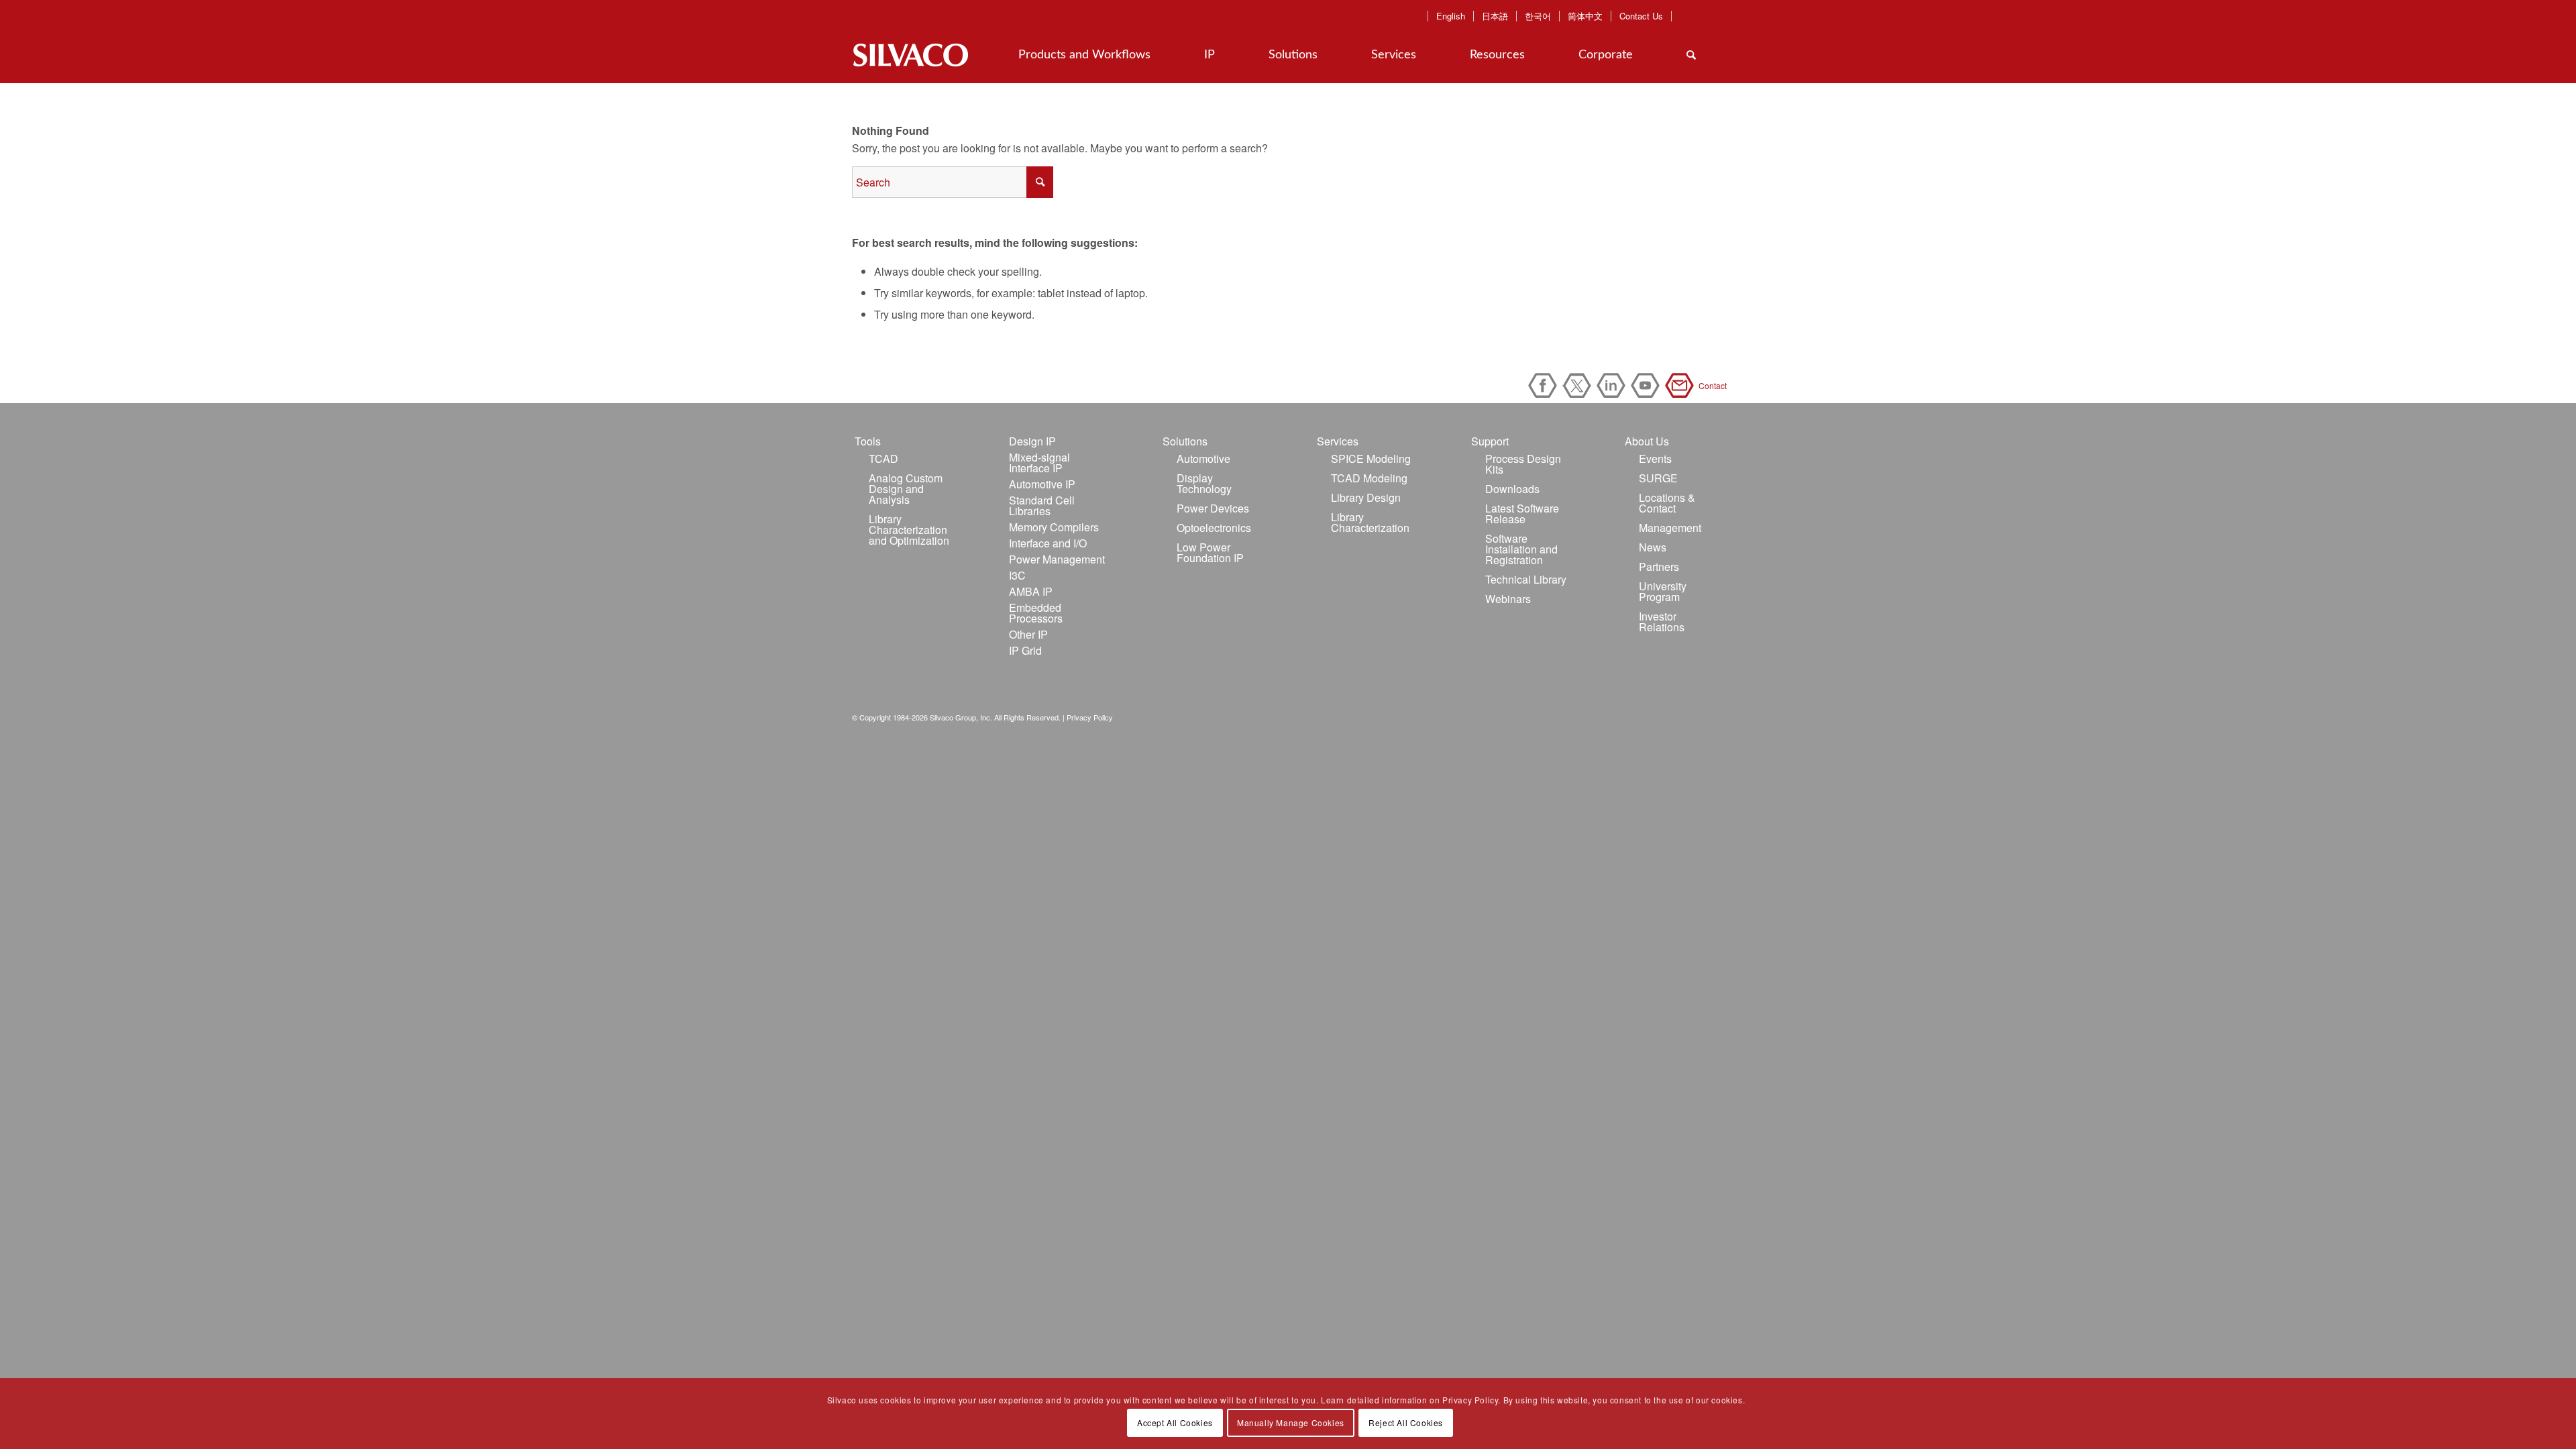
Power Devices (1213, 508)
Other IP (1028, 634)
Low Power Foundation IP (1210, 552)
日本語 (1495, 16)
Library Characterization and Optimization (909, 530)
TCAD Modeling (1369, 478)
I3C (1017, 575)
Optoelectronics (1214, 528)
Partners (1659, 567)
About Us (1647, 441)
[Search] (1691, 55)
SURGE (1658, 478)
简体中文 (1585, 16)
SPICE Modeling (1371, 459)
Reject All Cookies (1406, 1423)
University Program (1663, 591)
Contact (1682, 385)
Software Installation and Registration (1521, 549)
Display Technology (1204, 483)
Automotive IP (1042, 484)
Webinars (1508, 599)
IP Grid (1025, 650)
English (1451, 16)
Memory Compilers (1054, 527)
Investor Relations (1662, 622)
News (1653, 547)
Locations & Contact (1667, 503)
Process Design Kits (1523, 464)
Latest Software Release (1522, 514)
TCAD (883, 459)
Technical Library (1526, 579)
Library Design (1366, 497)
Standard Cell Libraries (1042, 505)
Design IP (1032, 441)
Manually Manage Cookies (1291, 1423)
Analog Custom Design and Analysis (906, 489)
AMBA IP (1031, 591)
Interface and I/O (1048, 543)
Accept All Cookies (1175, 1423)
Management (1670, 528)
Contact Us (1641, 16)
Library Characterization (1370, 522)
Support (1490, 441)
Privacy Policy (1090, 717)
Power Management (1057, 559)
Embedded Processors (1036, 613)
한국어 (1538, 16)
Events (1655, 459)
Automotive (1203, 459)
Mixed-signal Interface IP (1039, 463)
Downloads (1512, 489)
